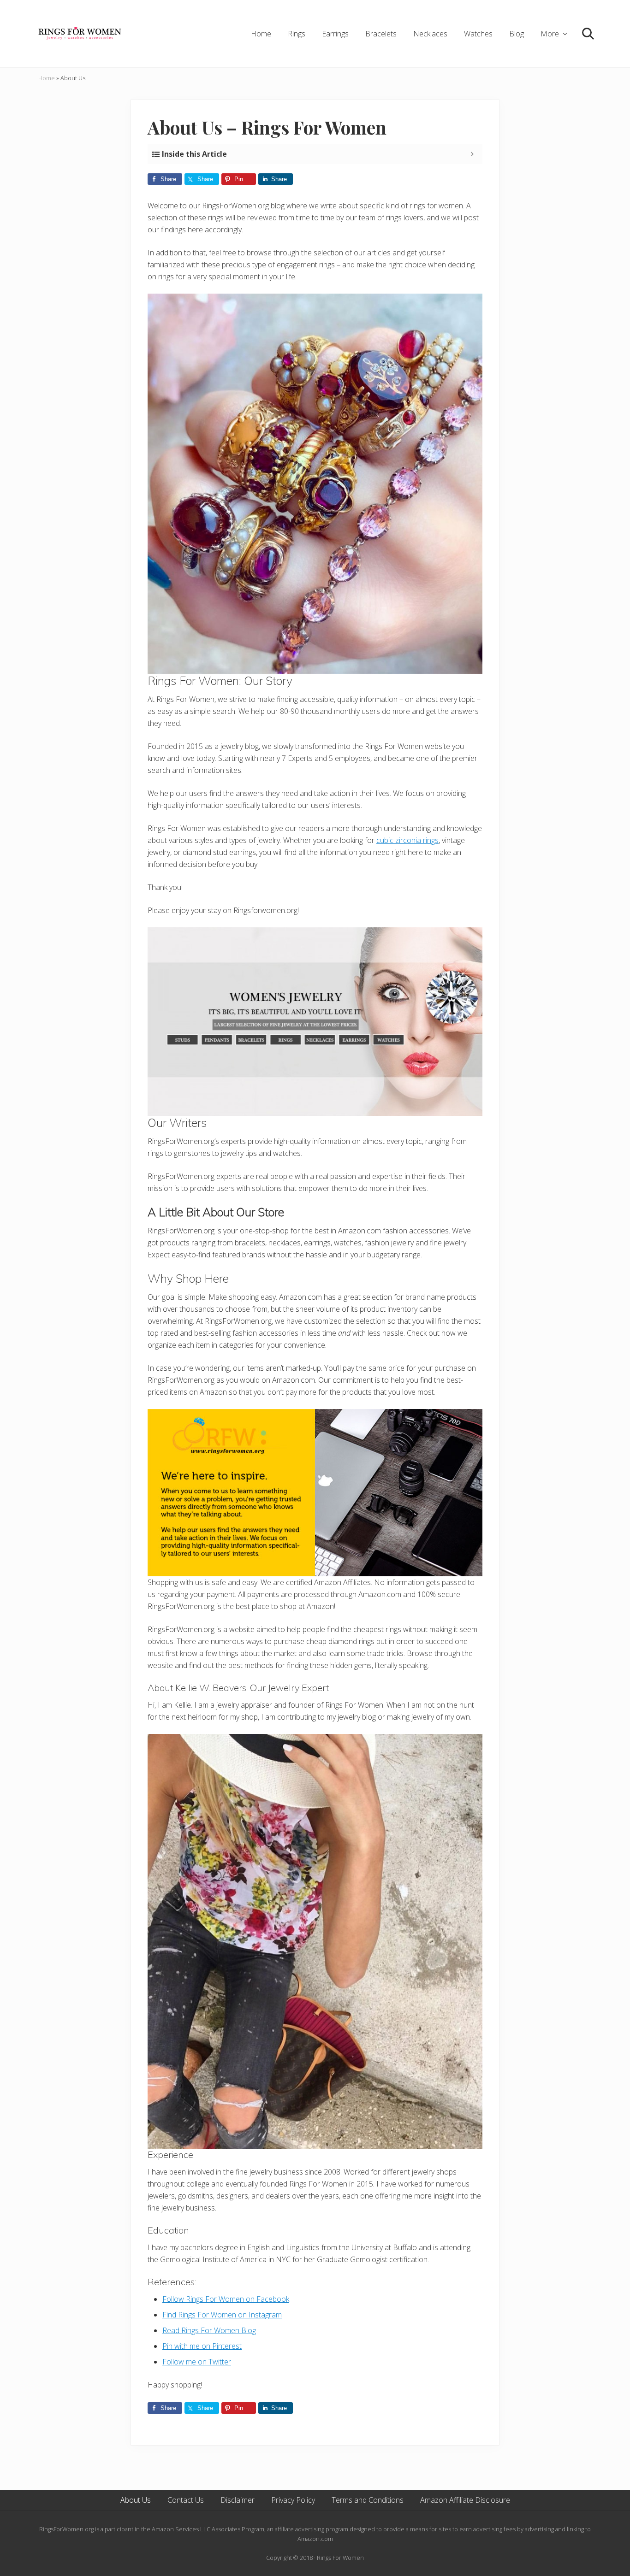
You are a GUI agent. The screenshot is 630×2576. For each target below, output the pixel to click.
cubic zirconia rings (407, 840)
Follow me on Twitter (197, 2362)
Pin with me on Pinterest (202, 2346)
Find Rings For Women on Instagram (222, 2315)
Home (47, 78)
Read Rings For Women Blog (209, 2330)
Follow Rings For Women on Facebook (226, 2299)
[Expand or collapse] (472, 154)
